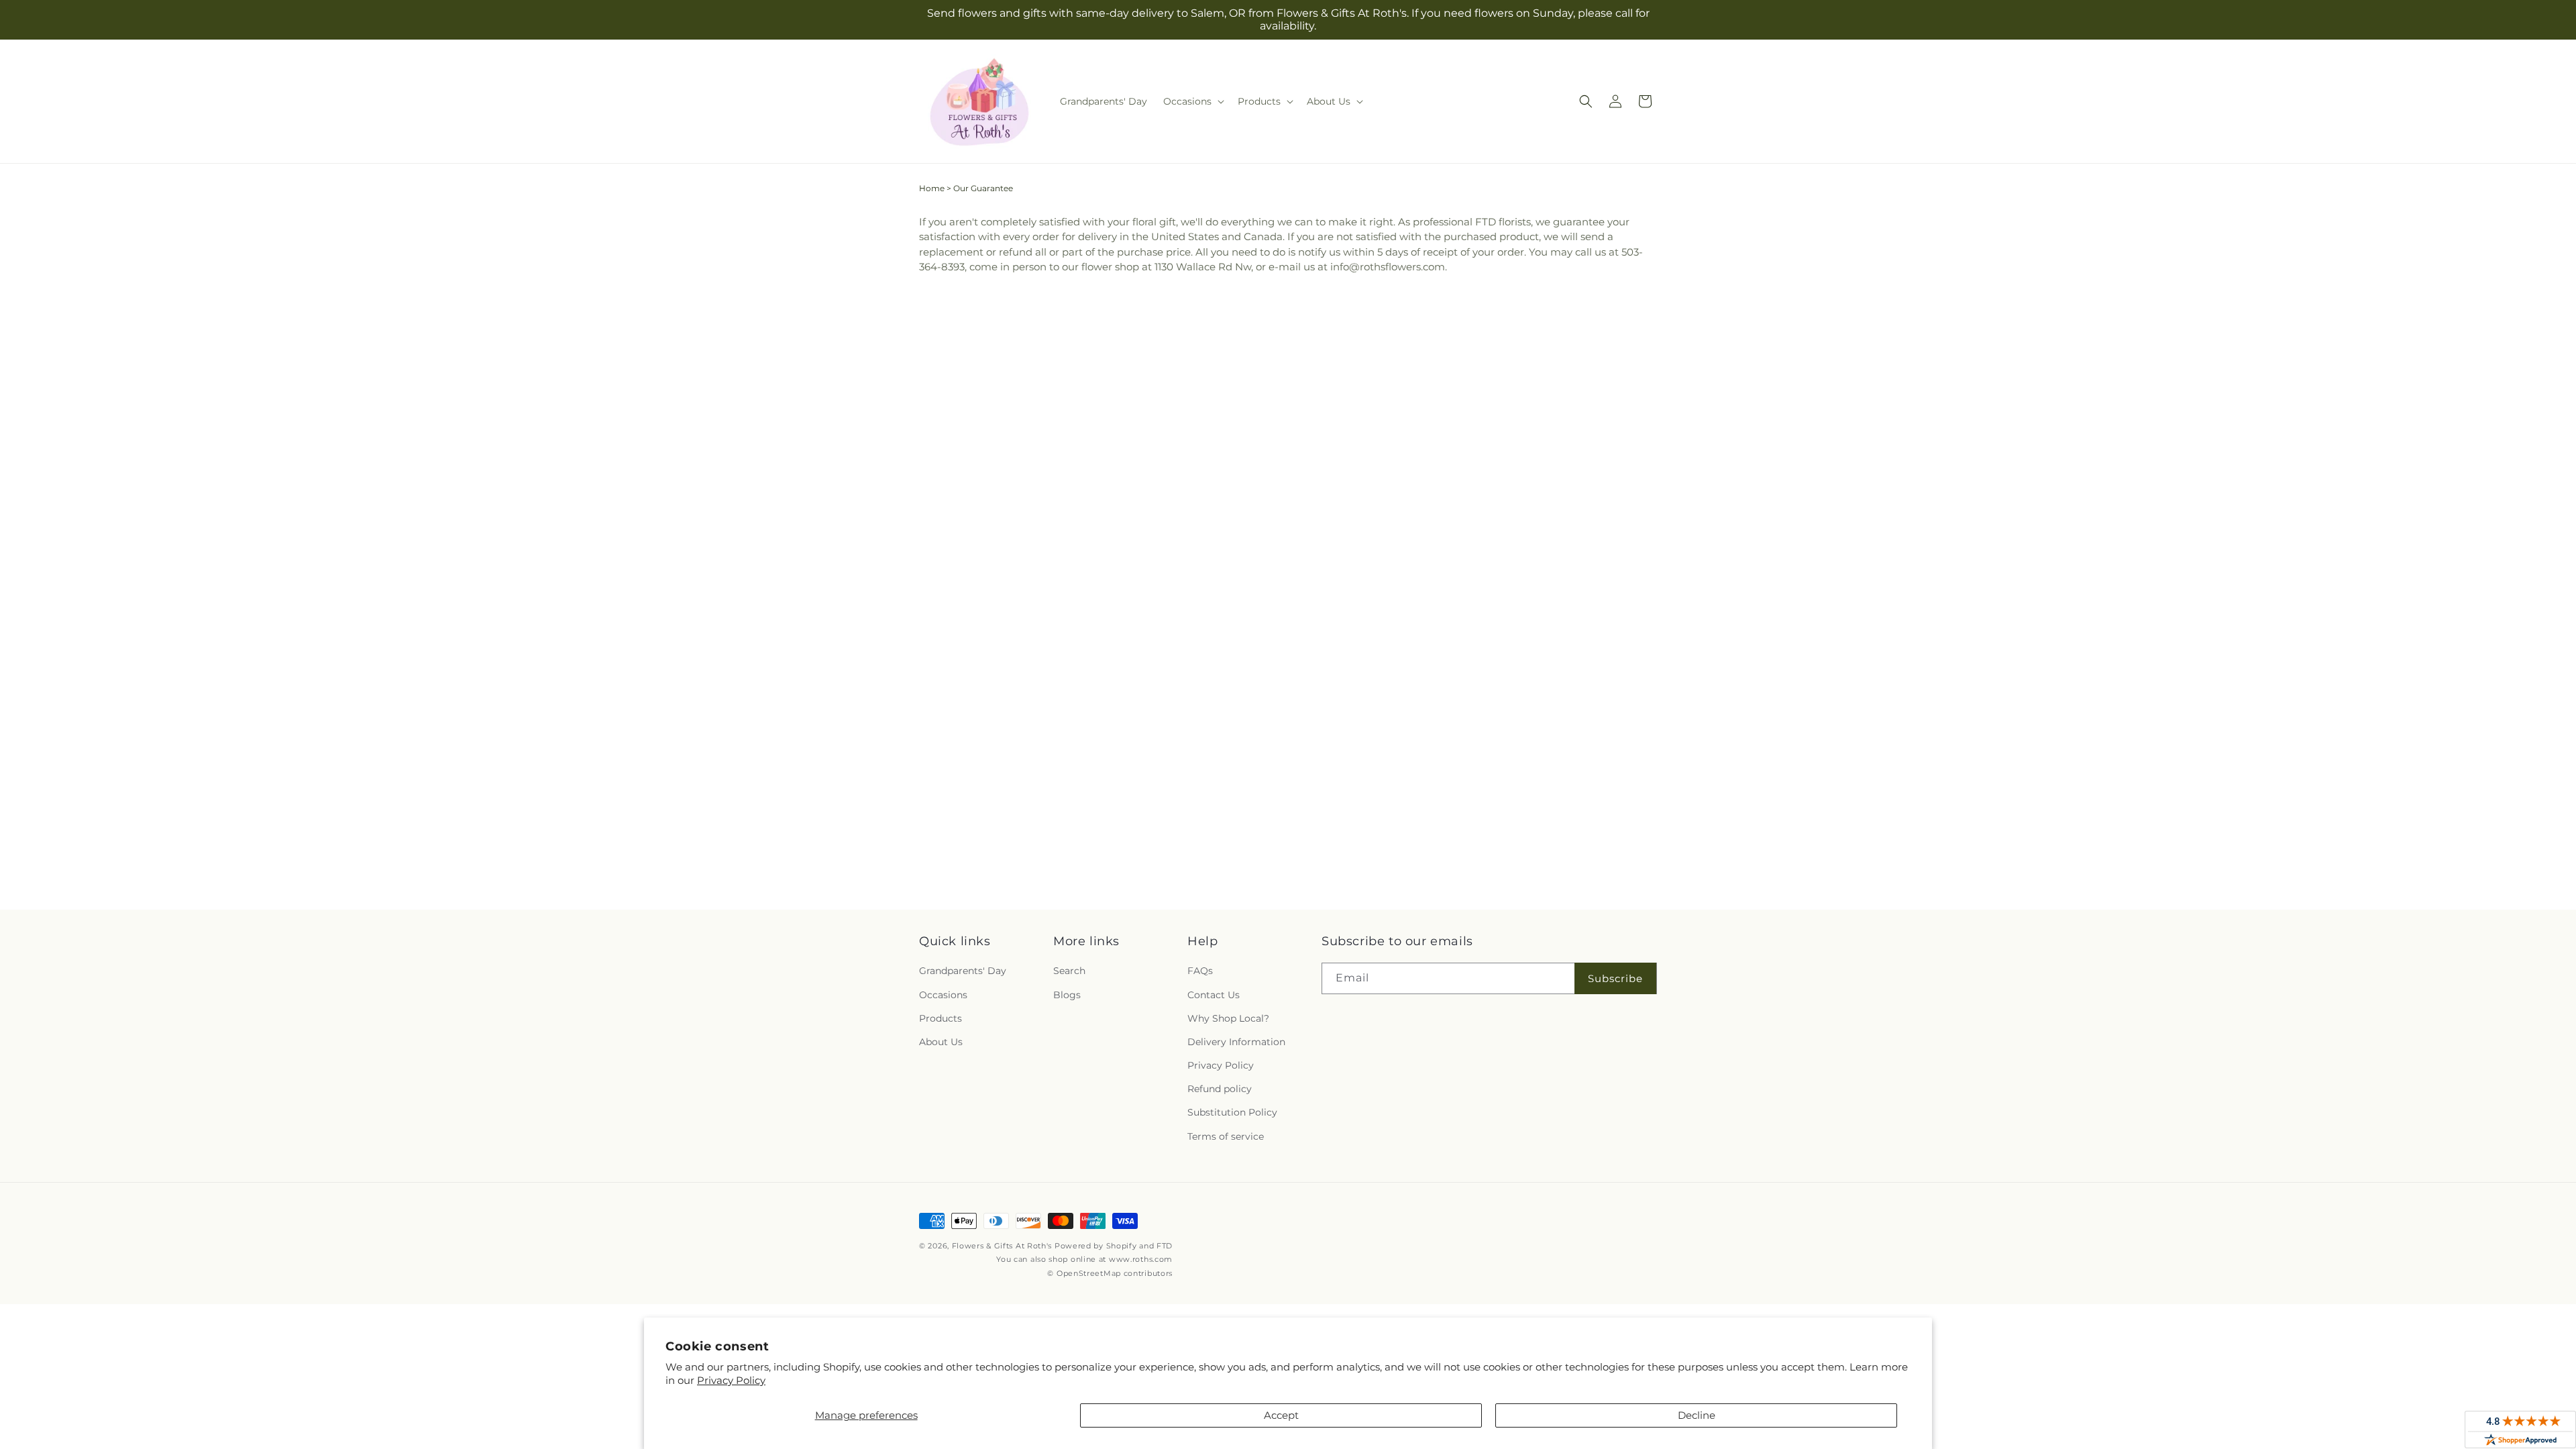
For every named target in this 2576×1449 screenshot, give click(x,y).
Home (932, 188)
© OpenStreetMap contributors (1110, 1273)
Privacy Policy (731, 1380)
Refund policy (1220, 1089)
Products (941, 1018)
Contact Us (1214, 995)
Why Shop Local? (1228, 1018)
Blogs (1067, 995)
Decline (1697, 1415)
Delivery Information (1236, 1042)
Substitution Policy (1232, 1112)
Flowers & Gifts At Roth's (1002, 1246)
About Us (941, 1042)
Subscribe (1615, 978)
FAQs (1200, 971)
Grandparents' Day (963, 971)
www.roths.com (1141, 1259)
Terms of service (1226, 1136)
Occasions (943, 995)
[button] (1192, 101)
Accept (1281, 1415)
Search (1069, 971)
